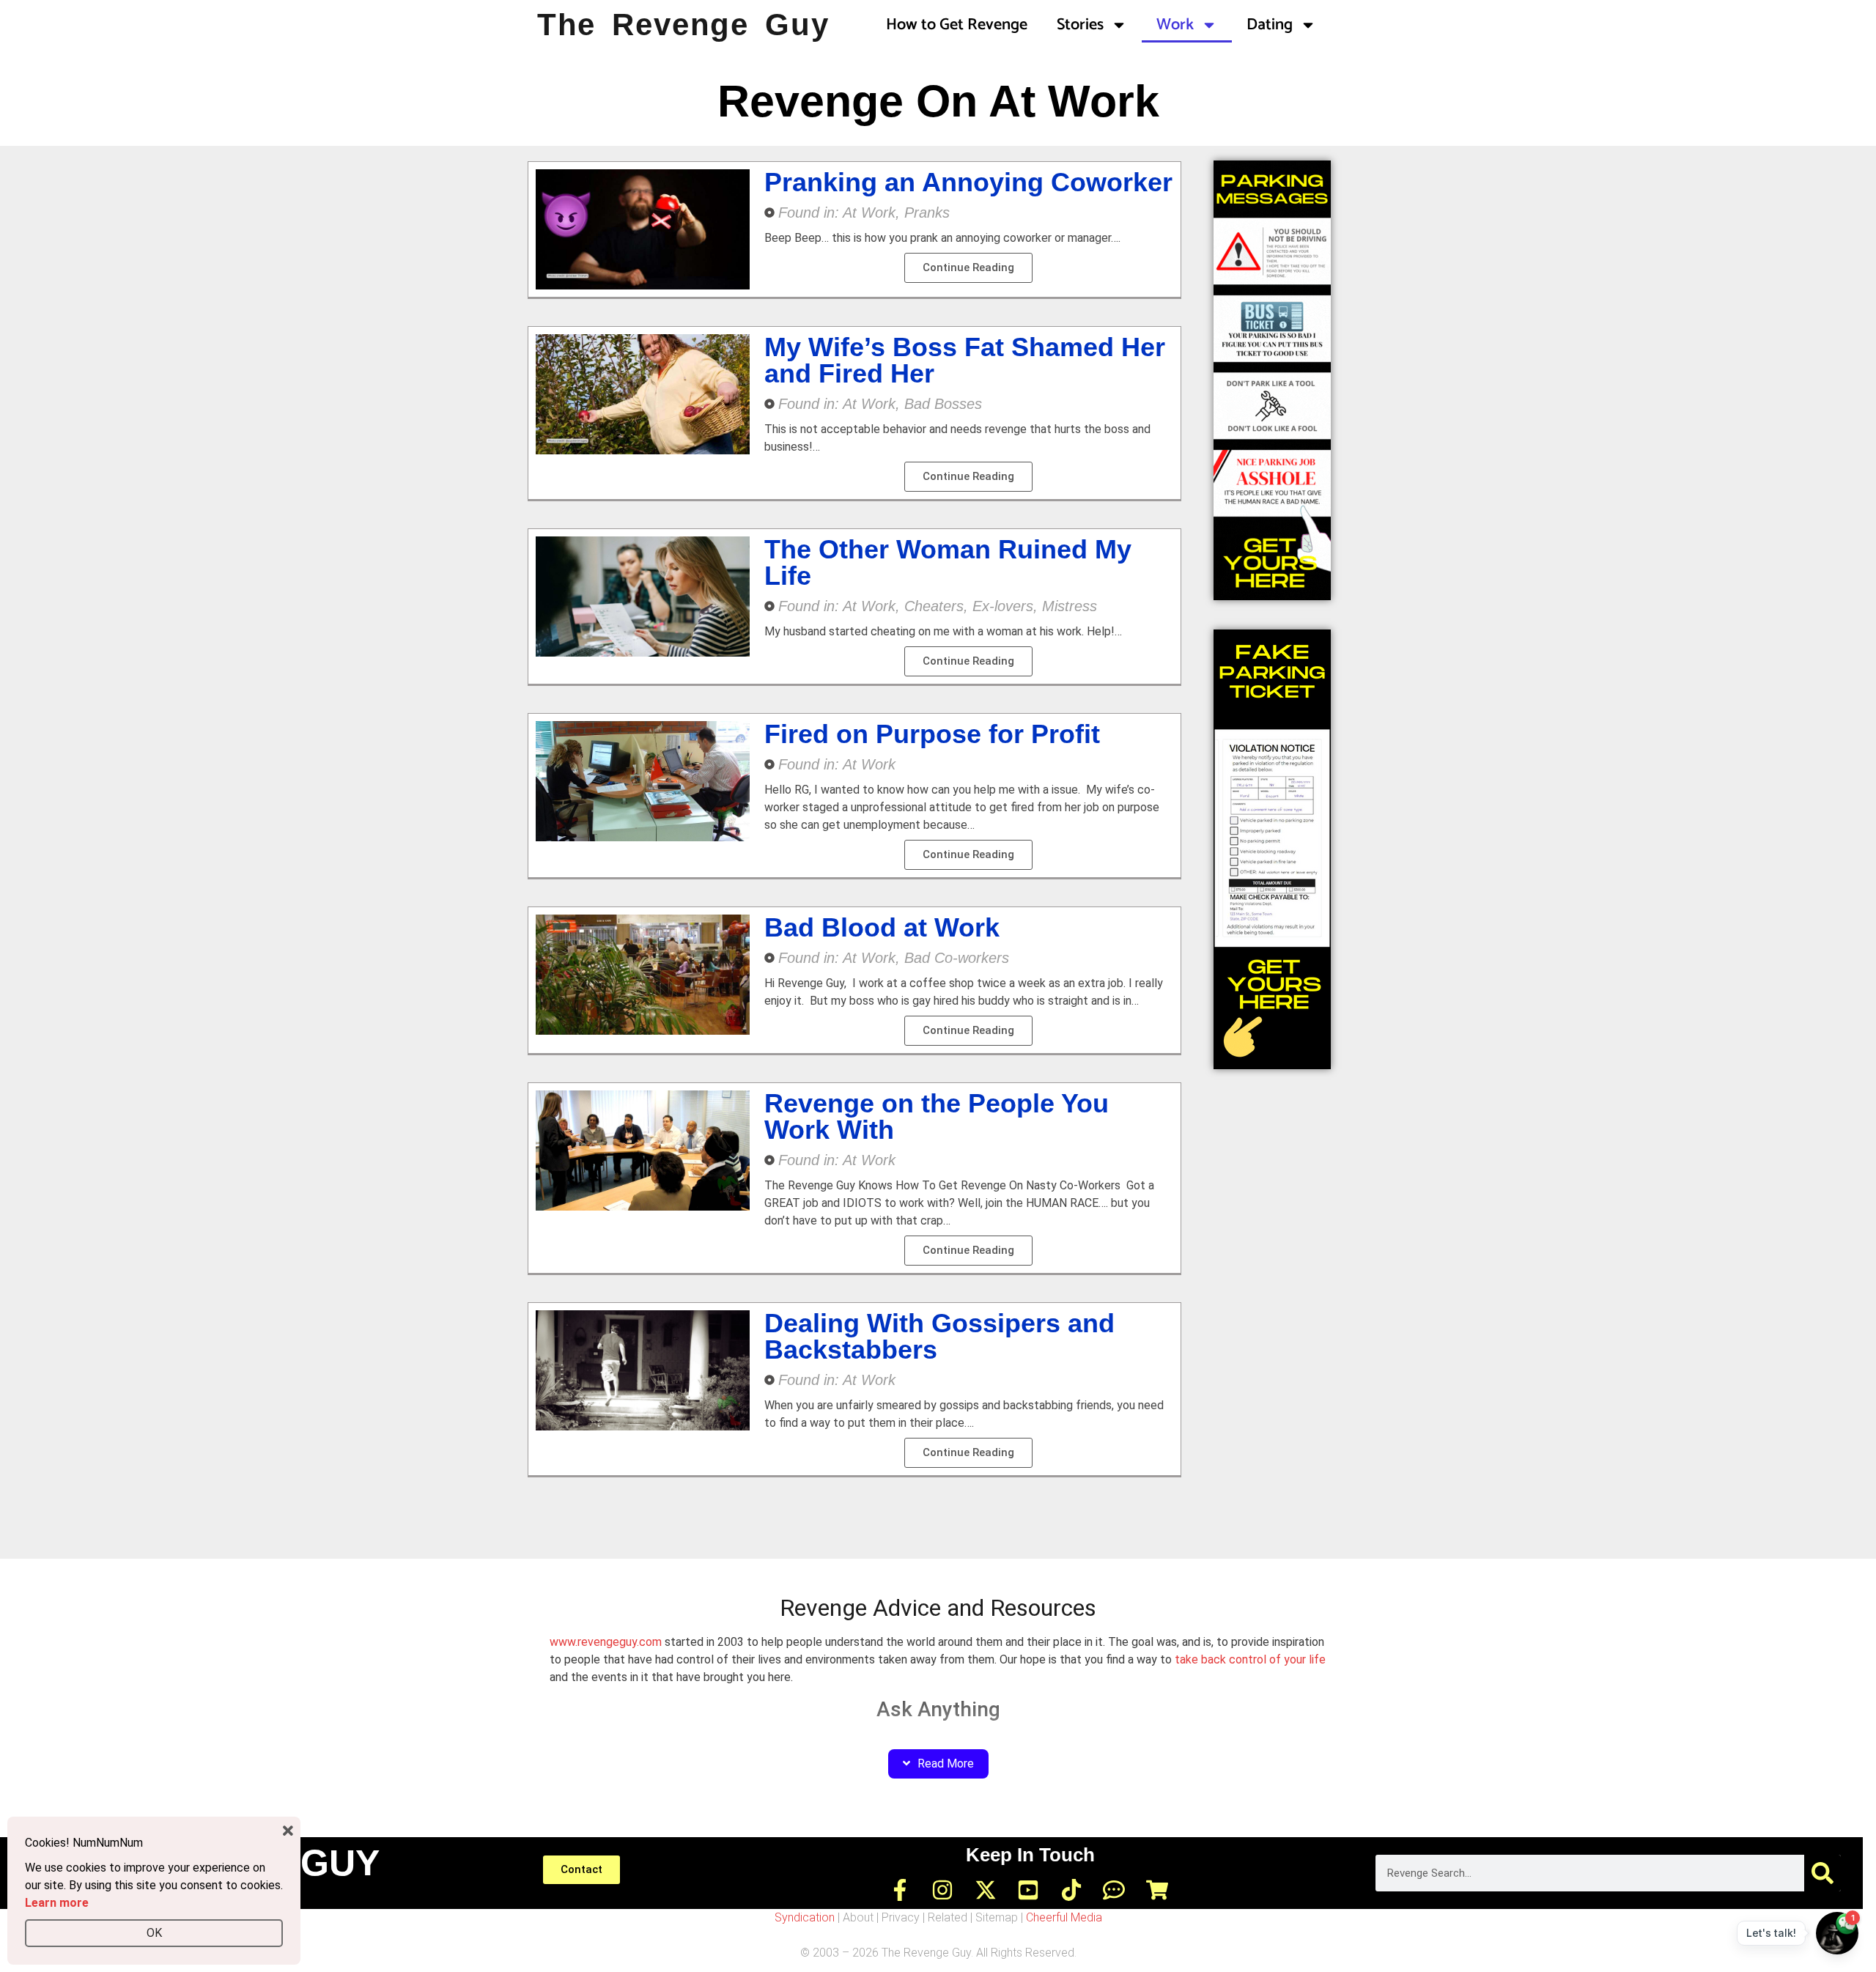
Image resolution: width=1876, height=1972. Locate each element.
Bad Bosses (943, 404)
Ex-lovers (1003, 606)
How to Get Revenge (957, 25)
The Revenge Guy (683, 25)
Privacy (901, 1917)
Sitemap (997, 1917)
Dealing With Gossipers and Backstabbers (939, 1336)
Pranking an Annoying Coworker (968, 182)
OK (154, 1933)
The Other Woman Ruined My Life (948, 562)
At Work (869, 213)
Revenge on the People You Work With (937, 1116)
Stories (1080, 25)
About (858, 1917)
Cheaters (934, 606)
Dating (1270, 25)
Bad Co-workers (957, 958)
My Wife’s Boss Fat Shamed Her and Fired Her (965, 360)
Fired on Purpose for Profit (932, 734)
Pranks (927, 213)
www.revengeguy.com (606, 1642)
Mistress (1070, 606)
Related (948, 1917)
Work (1175, 25)
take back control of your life (1250, 1659)
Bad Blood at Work (882, 927)
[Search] (1823, 1873)
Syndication (805, 1917)
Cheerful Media (1064, 1917)
